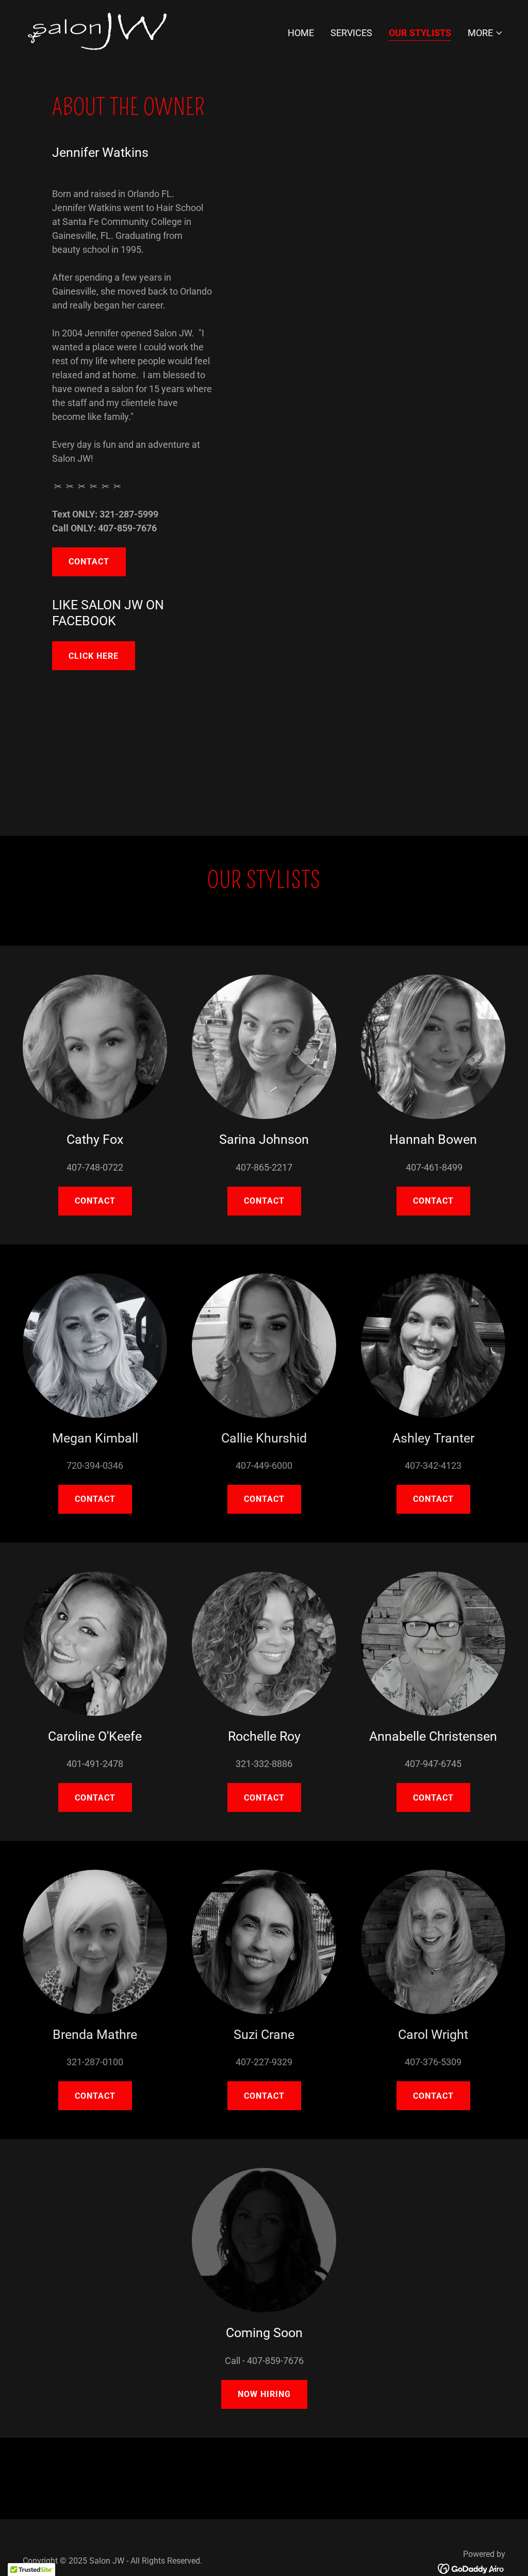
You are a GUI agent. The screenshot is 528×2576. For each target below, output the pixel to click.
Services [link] (351, 33)
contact (95, 1499)
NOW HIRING (264, 2394)
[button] (485, 33)
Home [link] (301, 33)
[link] (96, 31)
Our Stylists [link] (420, 33)
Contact (89, 562)
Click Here (94, 656)
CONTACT (264, 1201)
